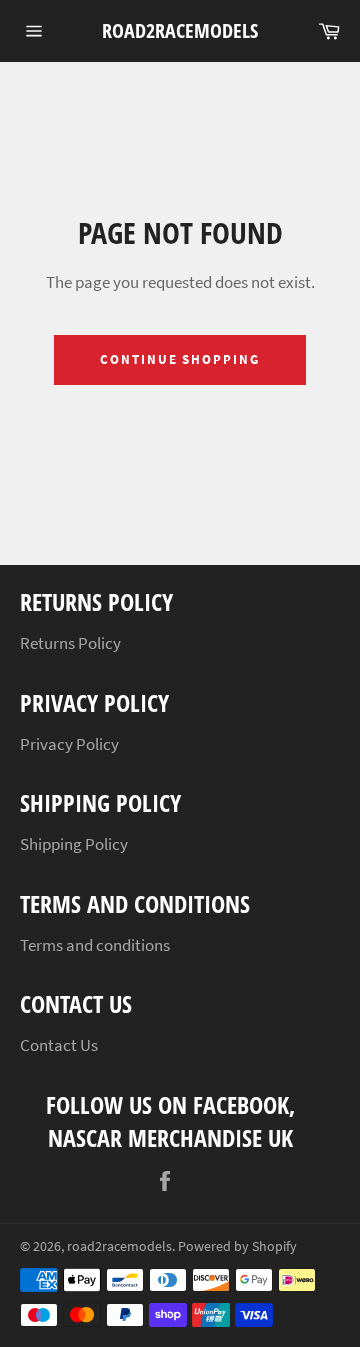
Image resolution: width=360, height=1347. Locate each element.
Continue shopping (180, 359)
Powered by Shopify (237, 1246)
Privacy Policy (69, 744)
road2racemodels (180, 30)
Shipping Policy (74, 844)
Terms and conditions (95, 945)
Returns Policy (70, 643)
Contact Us (59, 1045)
